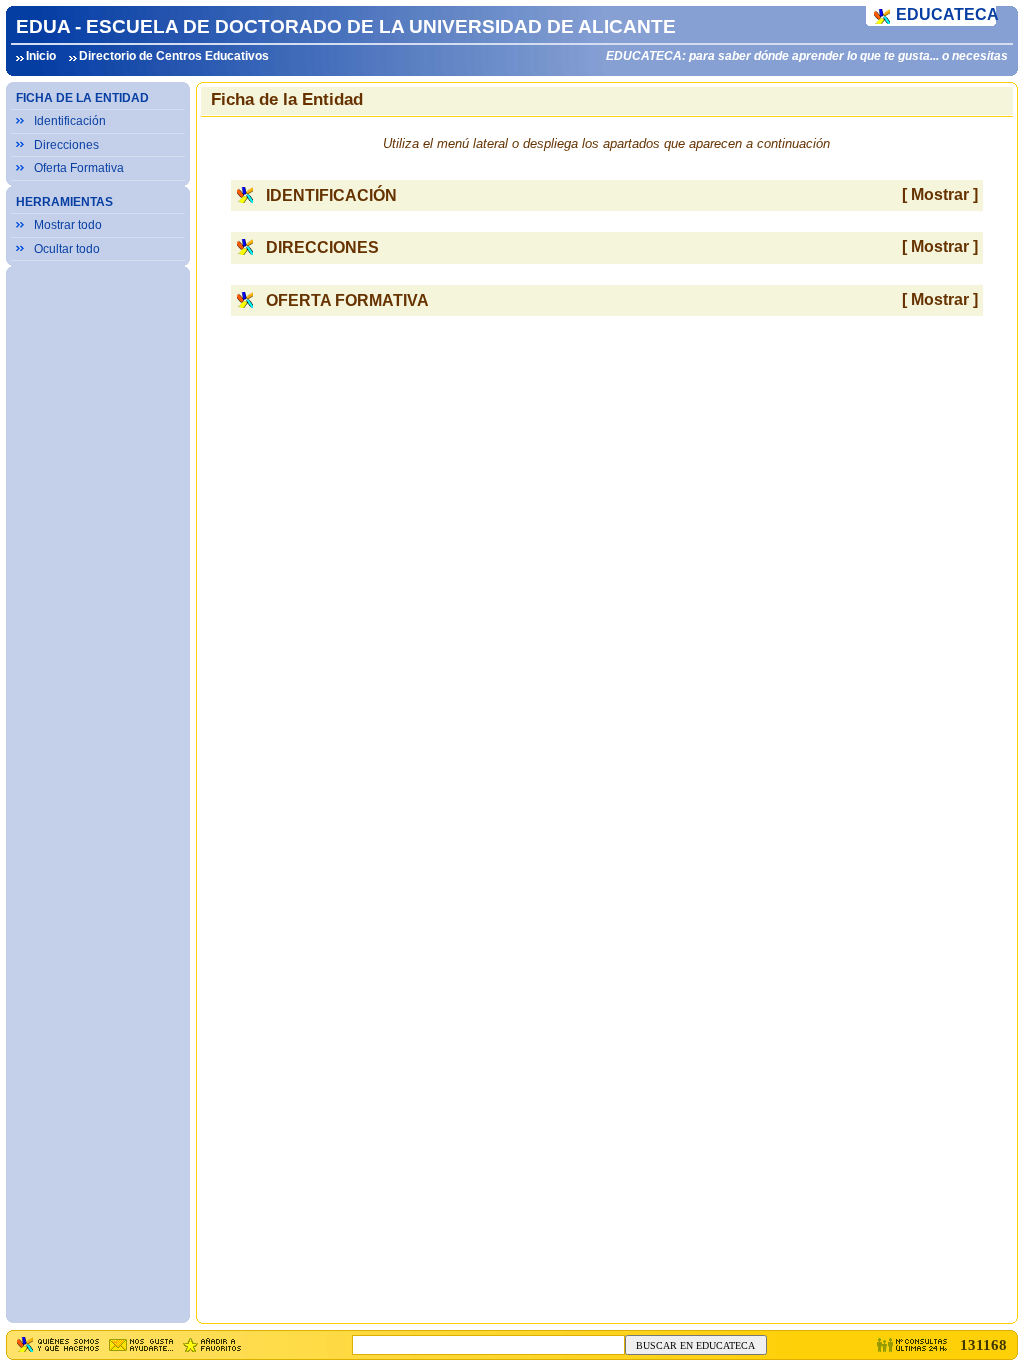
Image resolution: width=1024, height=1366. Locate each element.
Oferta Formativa (79, 168)
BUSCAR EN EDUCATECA (695, 1345)
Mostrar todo (68, 225)
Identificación (70, 121)
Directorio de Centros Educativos (174, 56)
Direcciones (66, 145)
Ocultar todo (67, 249)
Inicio (41, 56)
